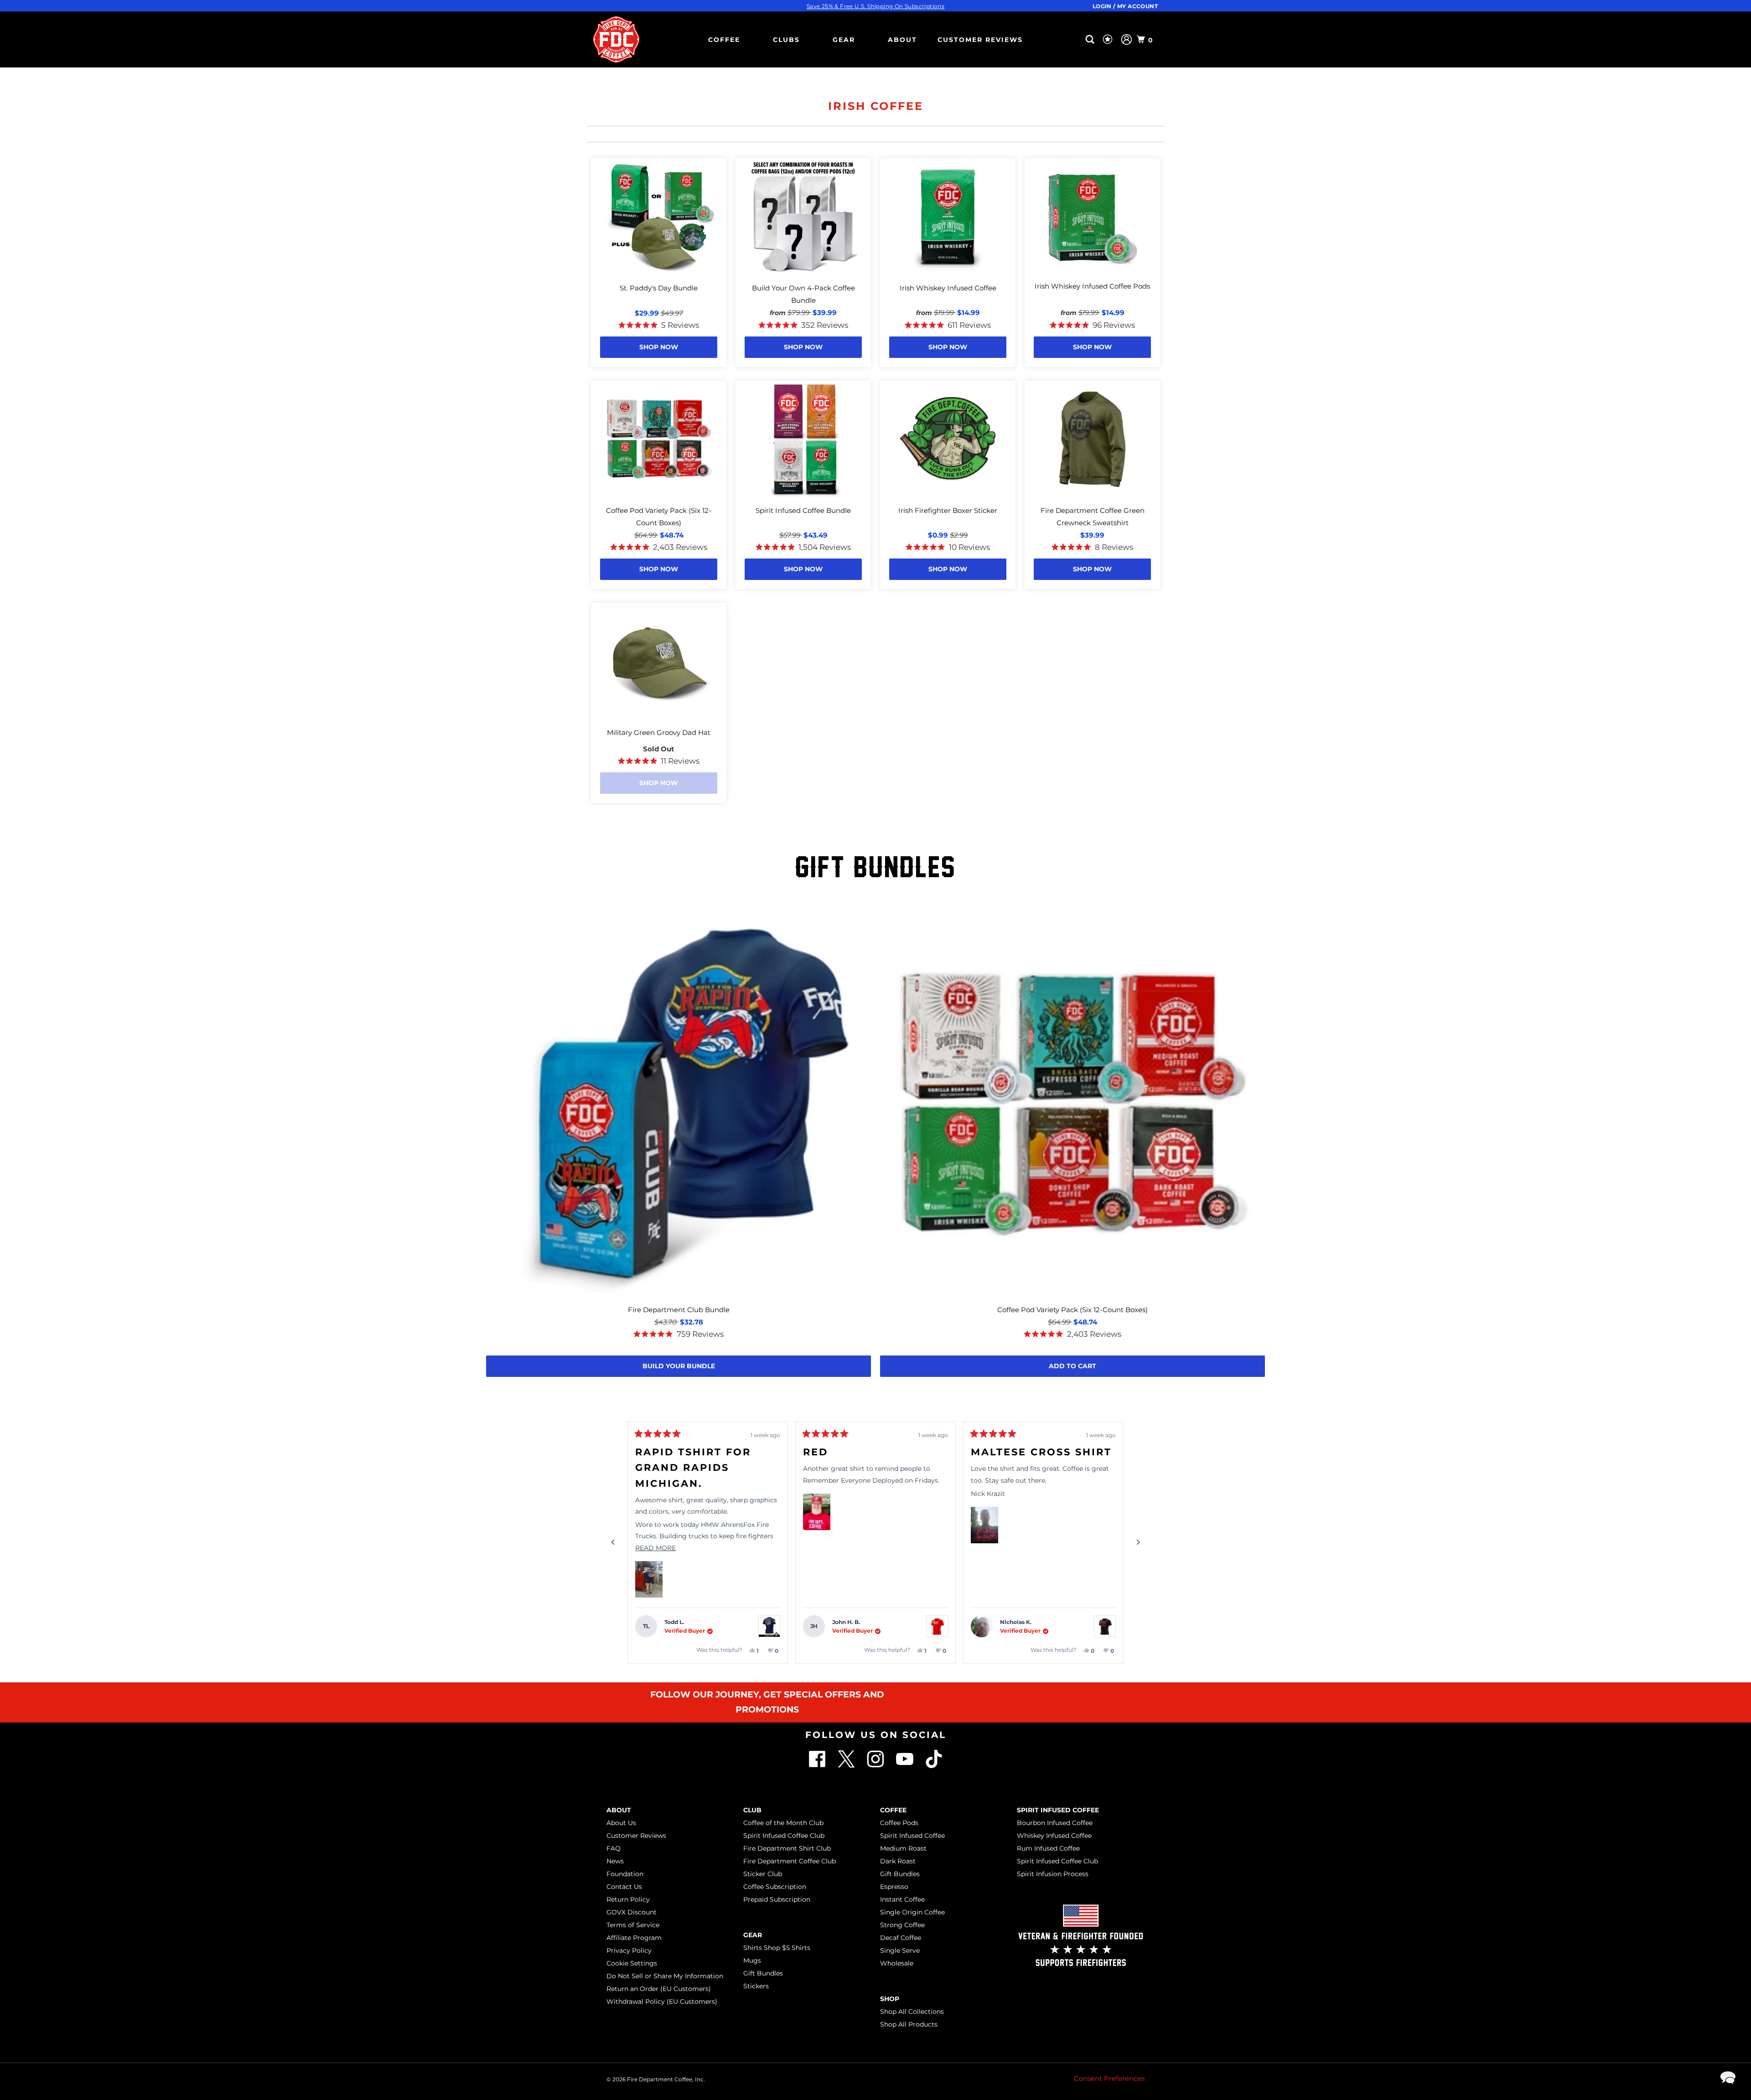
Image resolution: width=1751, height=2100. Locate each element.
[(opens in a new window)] (934, 1766)
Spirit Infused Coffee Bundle (803, 510)
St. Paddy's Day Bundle (659, 288)
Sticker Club (763, 1874)
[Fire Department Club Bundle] (679, 1105)
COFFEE (724, 40)
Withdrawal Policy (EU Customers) (662, 2002)
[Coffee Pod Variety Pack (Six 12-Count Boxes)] (1072, 1105)
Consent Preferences (1109, 2078)
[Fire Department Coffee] (616, 39)
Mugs (752, 1960)
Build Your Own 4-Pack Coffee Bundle (803, 294)
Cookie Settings (632, 1963)
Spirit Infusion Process (1053, 1874)
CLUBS (786, 40)
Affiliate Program (634, 1938)
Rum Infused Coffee (1048, 1848)
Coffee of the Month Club (783, 1823)
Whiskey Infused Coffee (1054, 1836)
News (615, 1861)
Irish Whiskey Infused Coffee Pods (1092, 286)
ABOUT (902, 40)
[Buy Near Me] (1075, 39)
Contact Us (624, 1887)
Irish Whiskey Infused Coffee (948, 288)
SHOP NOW (659, 347)
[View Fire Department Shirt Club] (769, 1626)
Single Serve (900, 1950)
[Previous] (613, 1542)
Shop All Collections (912, 2012)
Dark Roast (898, 1861)
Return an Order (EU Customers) (659, 1989)
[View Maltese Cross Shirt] (1105, 1626)
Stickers (756, 1986)
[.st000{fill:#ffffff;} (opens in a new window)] (818, 1766)
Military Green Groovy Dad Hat (659, 732)
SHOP (890, 1999)
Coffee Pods (899, 1823)
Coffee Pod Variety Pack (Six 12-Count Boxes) (659, 517)
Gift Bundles (763, 1973)
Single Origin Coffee (912, 1912)
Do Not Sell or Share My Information (665, 1976)
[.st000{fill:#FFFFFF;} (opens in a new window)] (847, 1766)
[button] (649, 1579)
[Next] (1138, 1542)
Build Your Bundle (679, 1366)
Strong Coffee (902, 1925)
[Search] (1091, 39)
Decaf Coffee (901, 1938)
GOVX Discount (632, 1912)
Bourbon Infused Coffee (1055, 1823)
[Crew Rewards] (1109, 40)
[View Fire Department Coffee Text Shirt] (937, 1626)
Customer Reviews (980, 40)
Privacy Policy (629, 1950)
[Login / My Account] (1127, 39)
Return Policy (628, 1899)
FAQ (614, 1848)
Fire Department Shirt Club (787, 1848)
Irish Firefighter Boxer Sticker (948, 510)
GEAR (844, 40)
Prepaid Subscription (777, 1899)
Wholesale (897, 1963)
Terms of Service (633, 1925)
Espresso (894, 1887)
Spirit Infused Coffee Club (784, 1836)
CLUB (752, 1810)
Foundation (625, 1874)
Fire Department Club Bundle (679, 1310)
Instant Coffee (902, 1899)
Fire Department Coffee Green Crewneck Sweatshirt (1093, 517)
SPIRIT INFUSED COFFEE (1058, 1810)
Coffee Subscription (775, 1887)
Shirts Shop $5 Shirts (777, 1948)
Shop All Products (909, 2024)
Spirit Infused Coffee (912, 1836)
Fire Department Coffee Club (790, 1861)
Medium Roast (903, 1848)
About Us (621, 1823)
